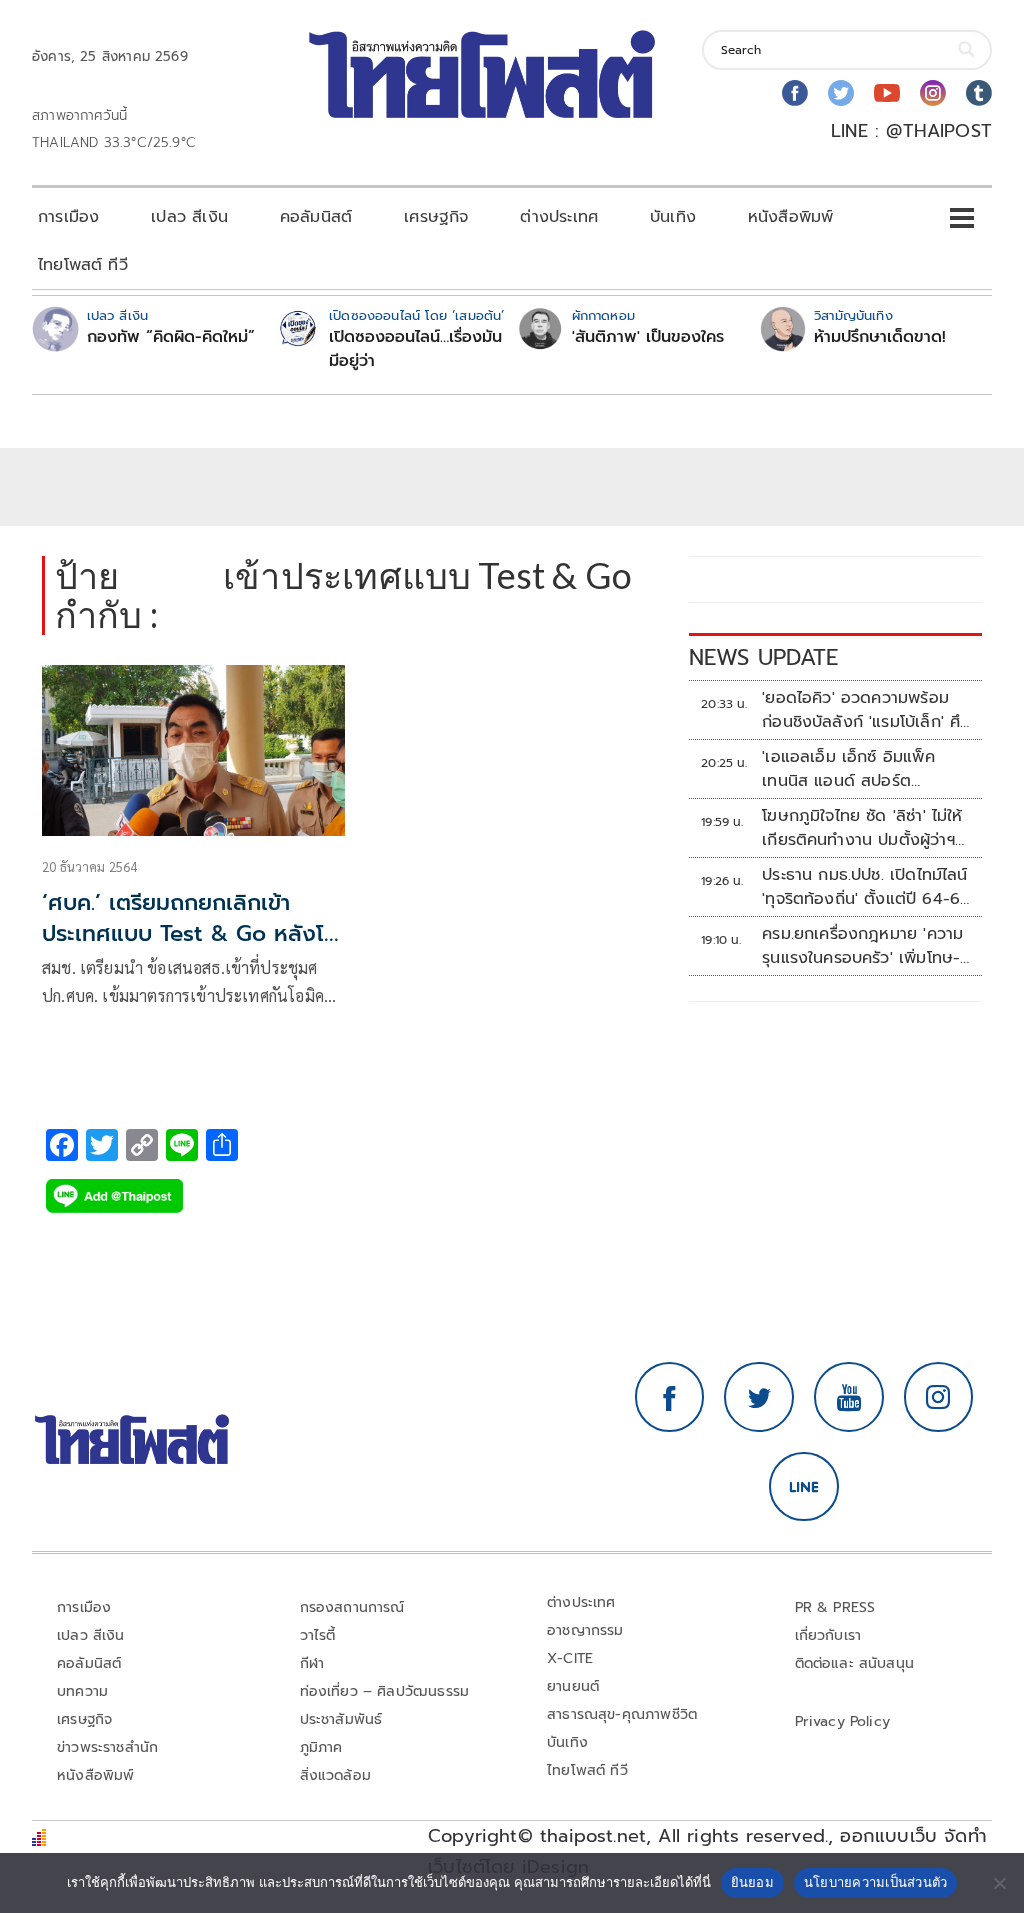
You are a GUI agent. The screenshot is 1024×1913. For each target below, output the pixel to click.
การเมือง (68, 217)
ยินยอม (752, 1882)
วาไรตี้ (318, 1635)
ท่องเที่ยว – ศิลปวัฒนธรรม (385, 1691)
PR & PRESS (835, 1607)
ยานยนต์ (573, 1686)
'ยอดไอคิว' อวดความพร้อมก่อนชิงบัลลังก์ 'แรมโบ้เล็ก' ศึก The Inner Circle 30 (866, 710)
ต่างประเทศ (559, 217)
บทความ (82, 1691)
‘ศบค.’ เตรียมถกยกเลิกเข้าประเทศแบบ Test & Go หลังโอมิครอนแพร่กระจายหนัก (190, 933)
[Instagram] (933, 93)
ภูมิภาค (321, 1747)
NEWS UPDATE (764, 657)
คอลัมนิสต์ (316, 217)
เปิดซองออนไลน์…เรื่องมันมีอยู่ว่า (415, 349)
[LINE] (804, 1487)
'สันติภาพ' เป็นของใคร (648, 337)
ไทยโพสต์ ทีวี (83, 265)
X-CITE (570, 1658)
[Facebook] (795, 93)
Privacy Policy (843, 1721)
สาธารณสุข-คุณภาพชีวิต (622, 1714)
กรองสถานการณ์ (352, 1607)
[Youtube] (887, 93)
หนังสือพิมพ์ (790, 217)
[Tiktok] (979, 93)
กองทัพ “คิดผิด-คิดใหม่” (171, 337)
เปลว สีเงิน (189, 217)
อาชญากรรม (585, 1630)
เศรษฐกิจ (436, 217)
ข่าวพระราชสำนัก (107, 1747)
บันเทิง (673, 217)
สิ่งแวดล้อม (335, 1775)
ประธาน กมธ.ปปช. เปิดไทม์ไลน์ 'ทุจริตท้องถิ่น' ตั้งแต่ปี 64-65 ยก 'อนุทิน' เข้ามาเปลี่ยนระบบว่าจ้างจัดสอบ (865, 887)
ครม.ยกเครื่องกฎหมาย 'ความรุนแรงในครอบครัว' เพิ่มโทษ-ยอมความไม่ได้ (862, 946)
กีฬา (312, 1663)
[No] (999, 1883)
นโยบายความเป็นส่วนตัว (876, 1882)
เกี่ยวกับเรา (828, 1635)
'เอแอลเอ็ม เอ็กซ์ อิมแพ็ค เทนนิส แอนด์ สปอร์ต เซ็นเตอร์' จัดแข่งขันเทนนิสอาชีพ (853, 769)
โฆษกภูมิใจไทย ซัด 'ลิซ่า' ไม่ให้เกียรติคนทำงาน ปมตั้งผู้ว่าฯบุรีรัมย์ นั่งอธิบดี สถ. (862, 828)
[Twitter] (841, 93)
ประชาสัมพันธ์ (341, 1719)
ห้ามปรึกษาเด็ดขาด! (880, 337)
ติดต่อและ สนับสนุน (855, 1663)
